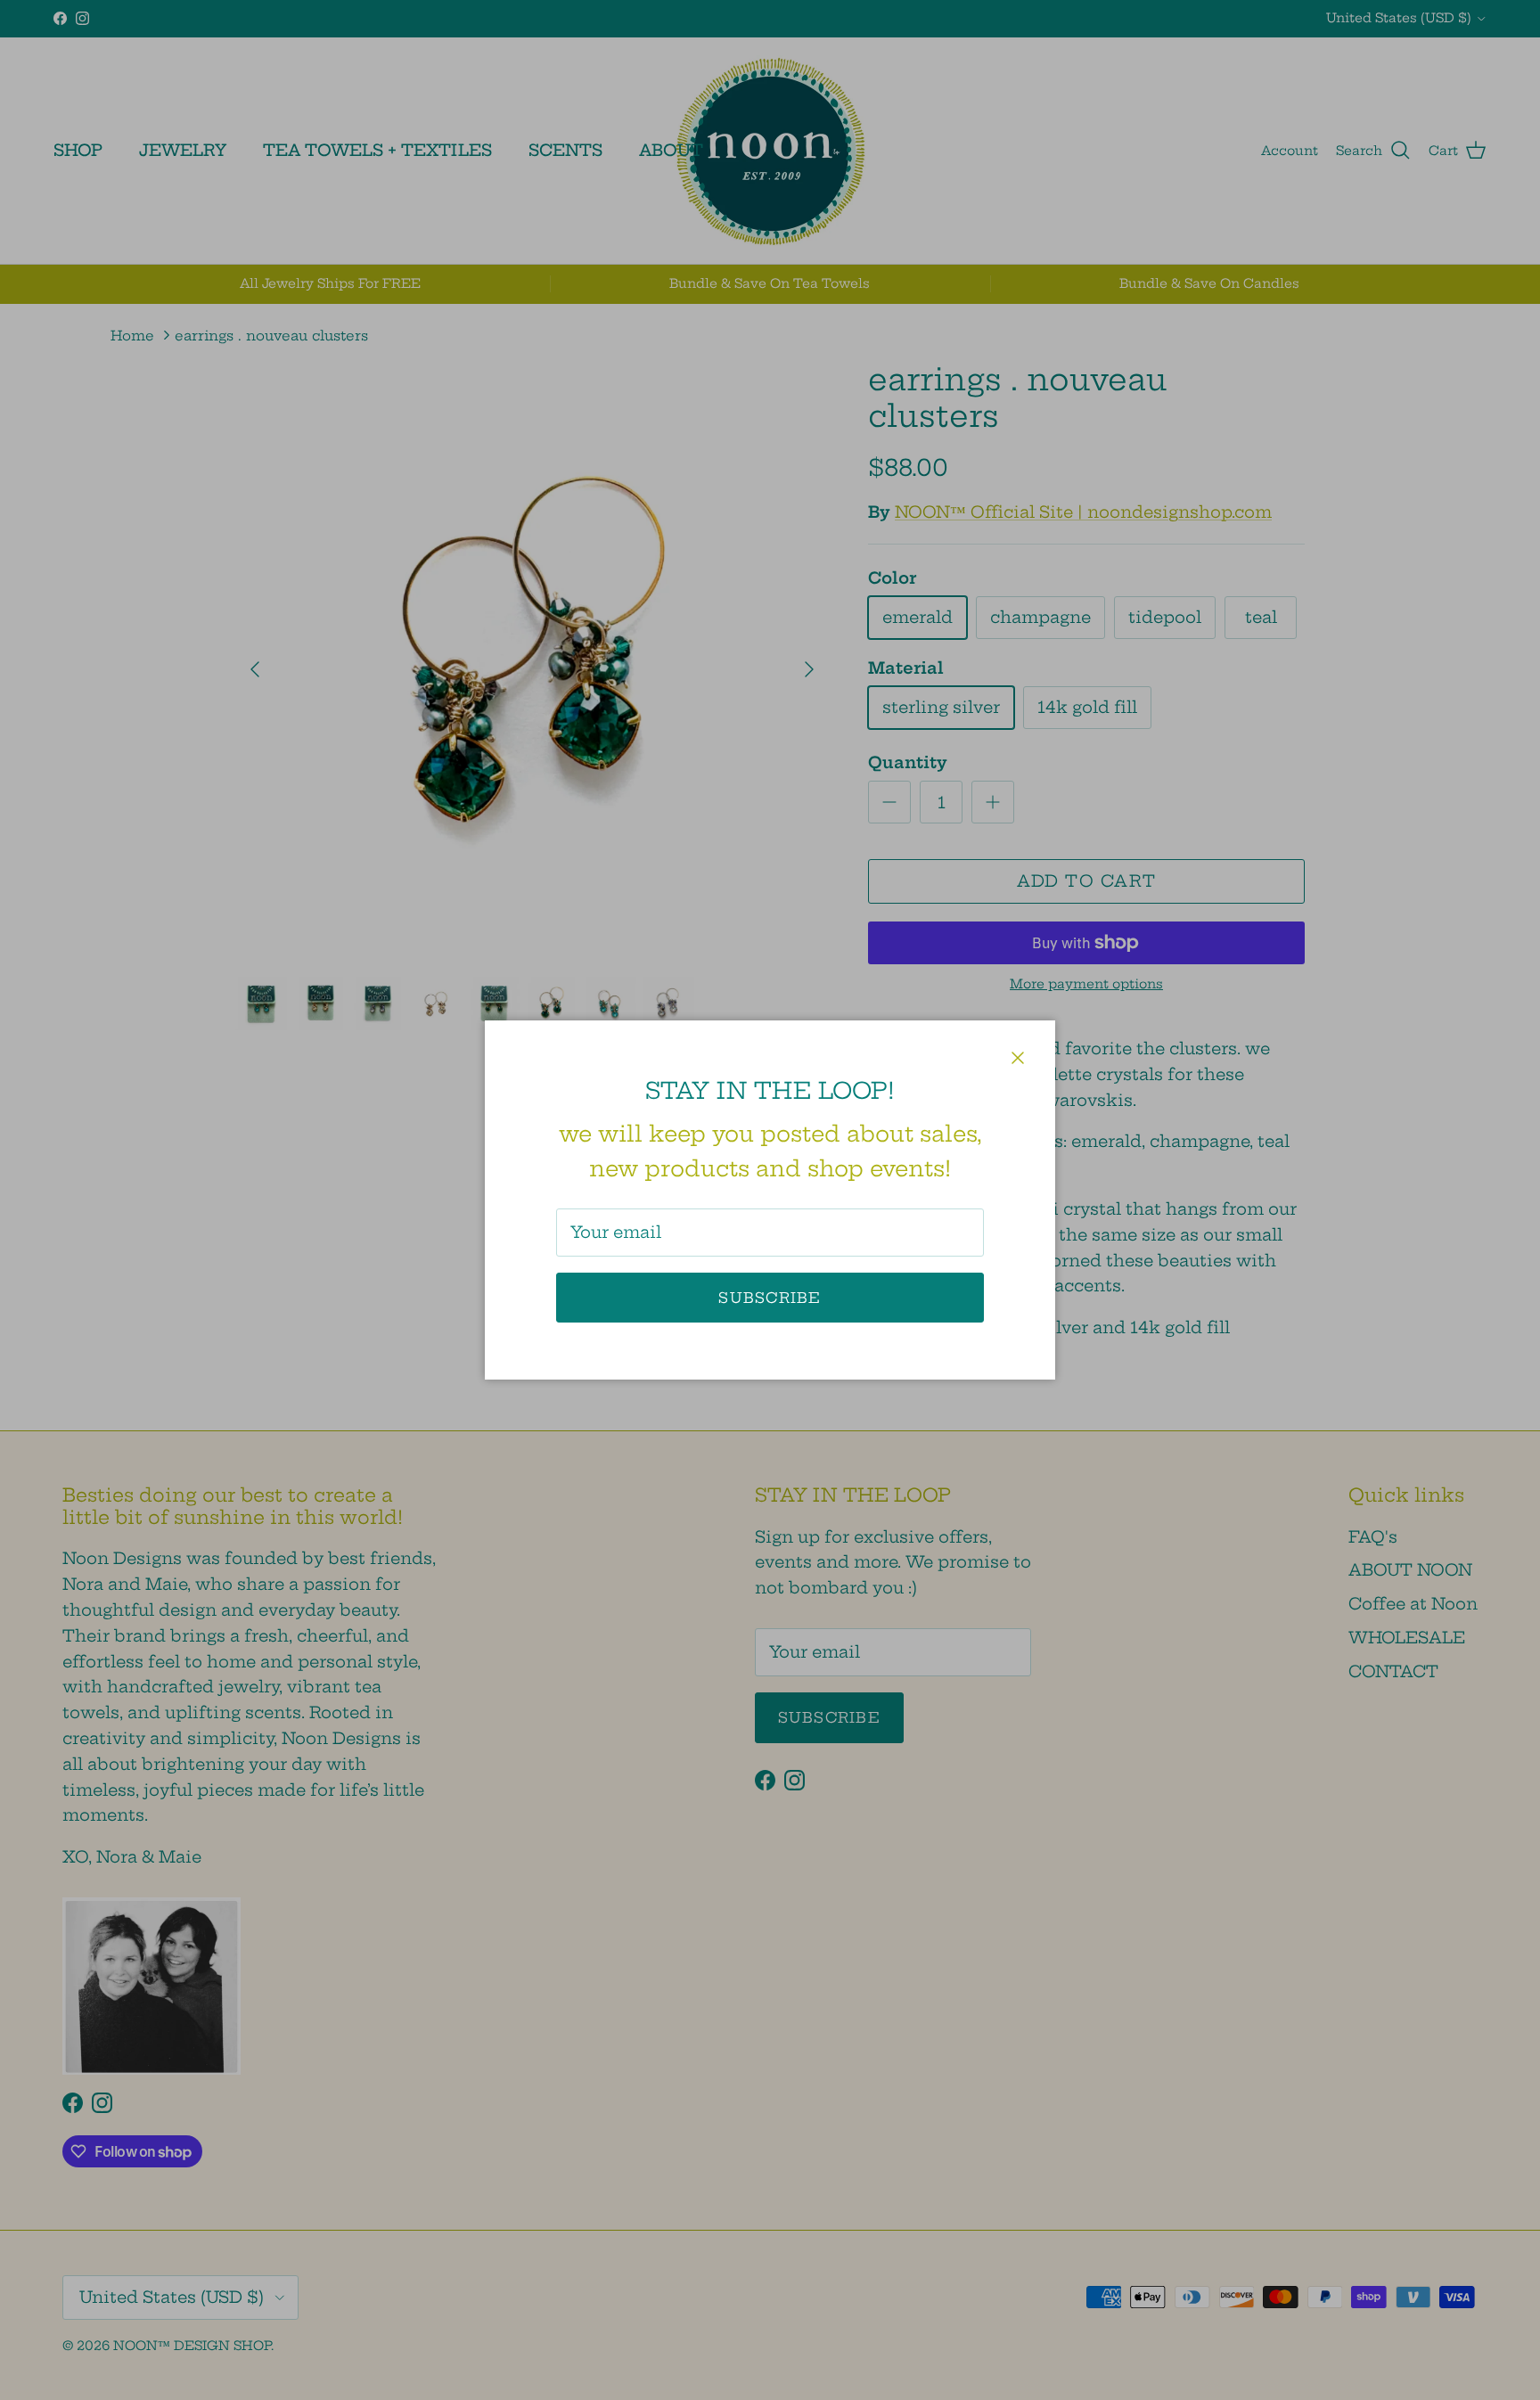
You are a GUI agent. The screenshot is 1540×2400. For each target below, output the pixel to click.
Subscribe (770, 1298)
